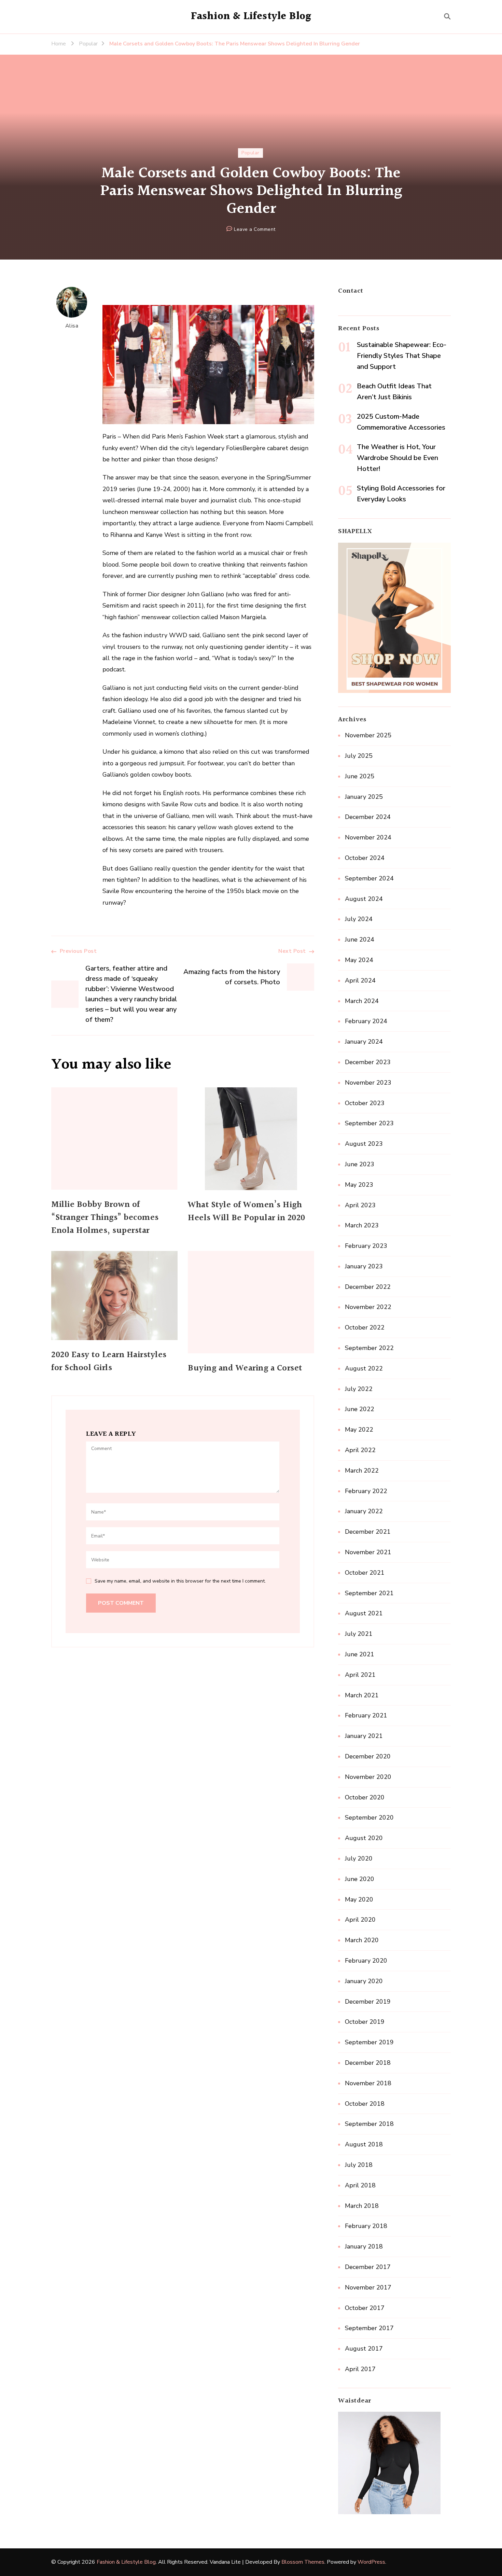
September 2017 (369, 2328)
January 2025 (364, 797)
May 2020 (359, 1899)
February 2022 (366, 1491)
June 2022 (360, 1409)
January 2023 (364, 1266)
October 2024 (365, 858)
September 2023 (369, 1123)
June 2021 (360, 1654)
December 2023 (368, 1062)
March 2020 (362, 1940)
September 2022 (369, 1348)
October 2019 (365, 2022)
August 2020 (364, 1838)
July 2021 (359, 1634)
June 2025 (360, 776)
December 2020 (368, 1756)
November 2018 (368, 2083)
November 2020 (368, 1777)
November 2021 (368, 1552)
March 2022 (362, 1471)
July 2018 (359, 2165)
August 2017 (364, 2349)
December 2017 (368, 2267)
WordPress (371, 2562)
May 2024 (359, 960)
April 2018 (360, 2185)
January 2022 (364, 1511)
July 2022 (359, 1389)
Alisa (72, 326)
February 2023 (366, 1246)
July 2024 (359, 919)
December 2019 (368, 2002)
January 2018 (364, 2246)
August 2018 (364, 2144)
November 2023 (368, 1083)
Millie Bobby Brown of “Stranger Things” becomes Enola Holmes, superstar (105, 1218)
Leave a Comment (255, 230)
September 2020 (369, 1818)
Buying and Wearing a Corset (245, 1368)
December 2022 (368, 1287)
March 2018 (362, 2206)
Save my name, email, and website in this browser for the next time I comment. (180, 1581)
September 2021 (369, 1593)
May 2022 (359, 1430)
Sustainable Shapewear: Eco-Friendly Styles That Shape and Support (402, 356)
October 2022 (365, 1327)
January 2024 (364, 1042)
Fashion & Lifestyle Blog (251, 16)
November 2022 (368, 1307)
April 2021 (360, 1675)
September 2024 (369, 878)
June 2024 (360, 939)
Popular (250, 153)
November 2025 (368, 735)
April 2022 (360, 1450)
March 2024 (362, 1001)
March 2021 (362, 1695)
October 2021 (365, 1573)
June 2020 (360, 1879)
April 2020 (360, 1920)
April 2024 (360, 980)
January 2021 (364, 1736)
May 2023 (359, 1185)
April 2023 (360, 1205)
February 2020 (366, 1961)
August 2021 (364, 1613)
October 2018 (365, 2104)
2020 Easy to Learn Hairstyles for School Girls (109, 1362)
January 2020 (364, 1981)
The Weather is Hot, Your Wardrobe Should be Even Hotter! (398, 458)
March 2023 (362, 1225)
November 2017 (368, 2287)
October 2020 (365, 1797)
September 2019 (369, 2042)
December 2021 (368, 1532)
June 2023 (360, 1164)
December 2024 (368, 817)
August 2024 (364, 899)
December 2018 (368, 2063)
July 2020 (359, 1858)
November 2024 (368, 837)
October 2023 (365, 1103)
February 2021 (366, 1715)
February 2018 (366, 2226)
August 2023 (364, 1144)
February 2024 (366, 1021)
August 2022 (364, 1368)
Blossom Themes (303, 2562)
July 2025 (359, 756)
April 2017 (360, 2369)
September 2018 (369, 2124)
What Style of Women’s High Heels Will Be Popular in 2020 (247, 1212)
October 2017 (365, 2308)
